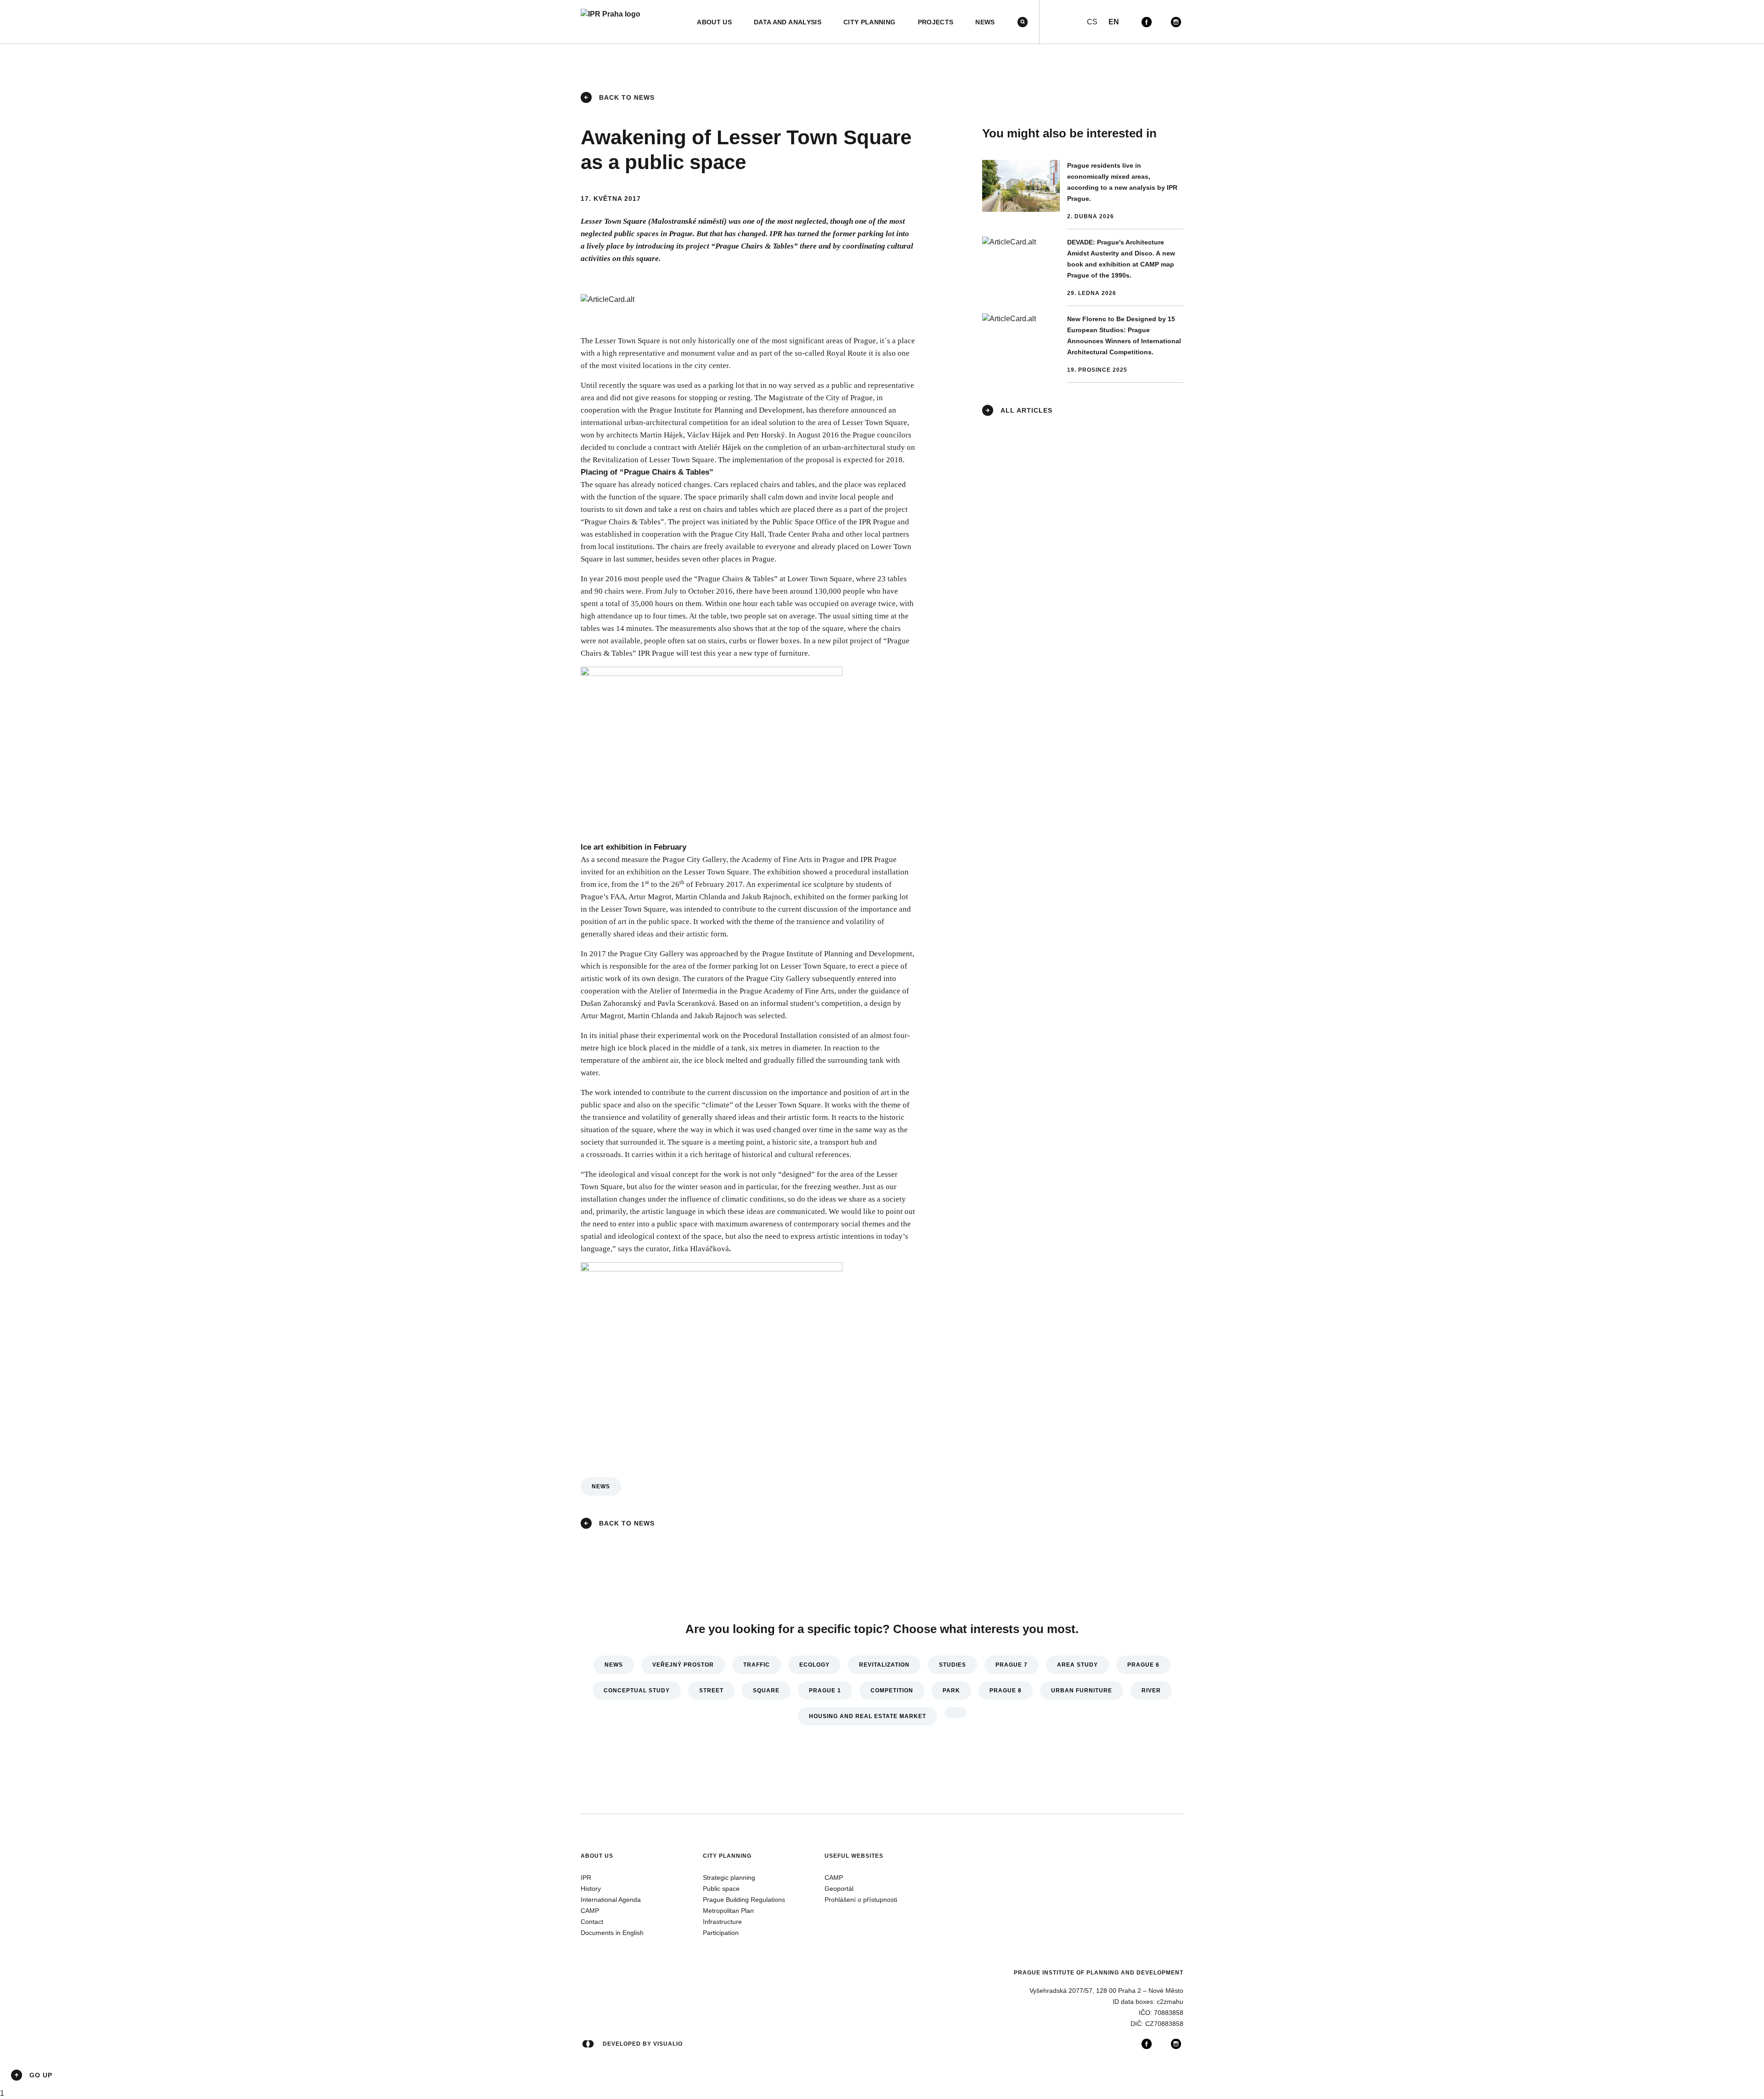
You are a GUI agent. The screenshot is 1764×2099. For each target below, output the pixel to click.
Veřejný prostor (683, 1665)
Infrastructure (722, 1922)
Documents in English (612, 1933)
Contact (592, 1922)
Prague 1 (825, 1691)
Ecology (814, 1665)
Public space (721, 1889)
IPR (586, 1878)
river (1151, 1691)
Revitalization (884, 1665)
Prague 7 (1012, 1665)
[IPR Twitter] (1161, 22)
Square (766, 1691)
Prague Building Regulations (744, 1900)
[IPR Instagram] (1176, 22)
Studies (953, 1665)
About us (597, 1856)
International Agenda (611, 1900)
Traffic (757, 1665)
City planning (727, 1856)
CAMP (590, 1911)
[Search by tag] (955, 1713)
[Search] (1023, 22)
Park (951, 1691)
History (591, 1889)
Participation (721, 1933)
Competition (892, 1691)
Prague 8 (1006, 1691)
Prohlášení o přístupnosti (861, 1900)
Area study (1077, 1665)
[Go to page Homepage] (611, 22)
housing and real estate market (868, 1716)
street (711, 1691)
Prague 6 (1143, 1665)
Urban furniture (1082, 1691)
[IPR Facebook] (1147, 22)
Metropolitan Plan (728, 1911)
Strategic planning (729, 1878)
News (601, 1486)
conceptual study (637, 1691)
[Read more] (1083, 195)
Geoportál (839, 1889)
